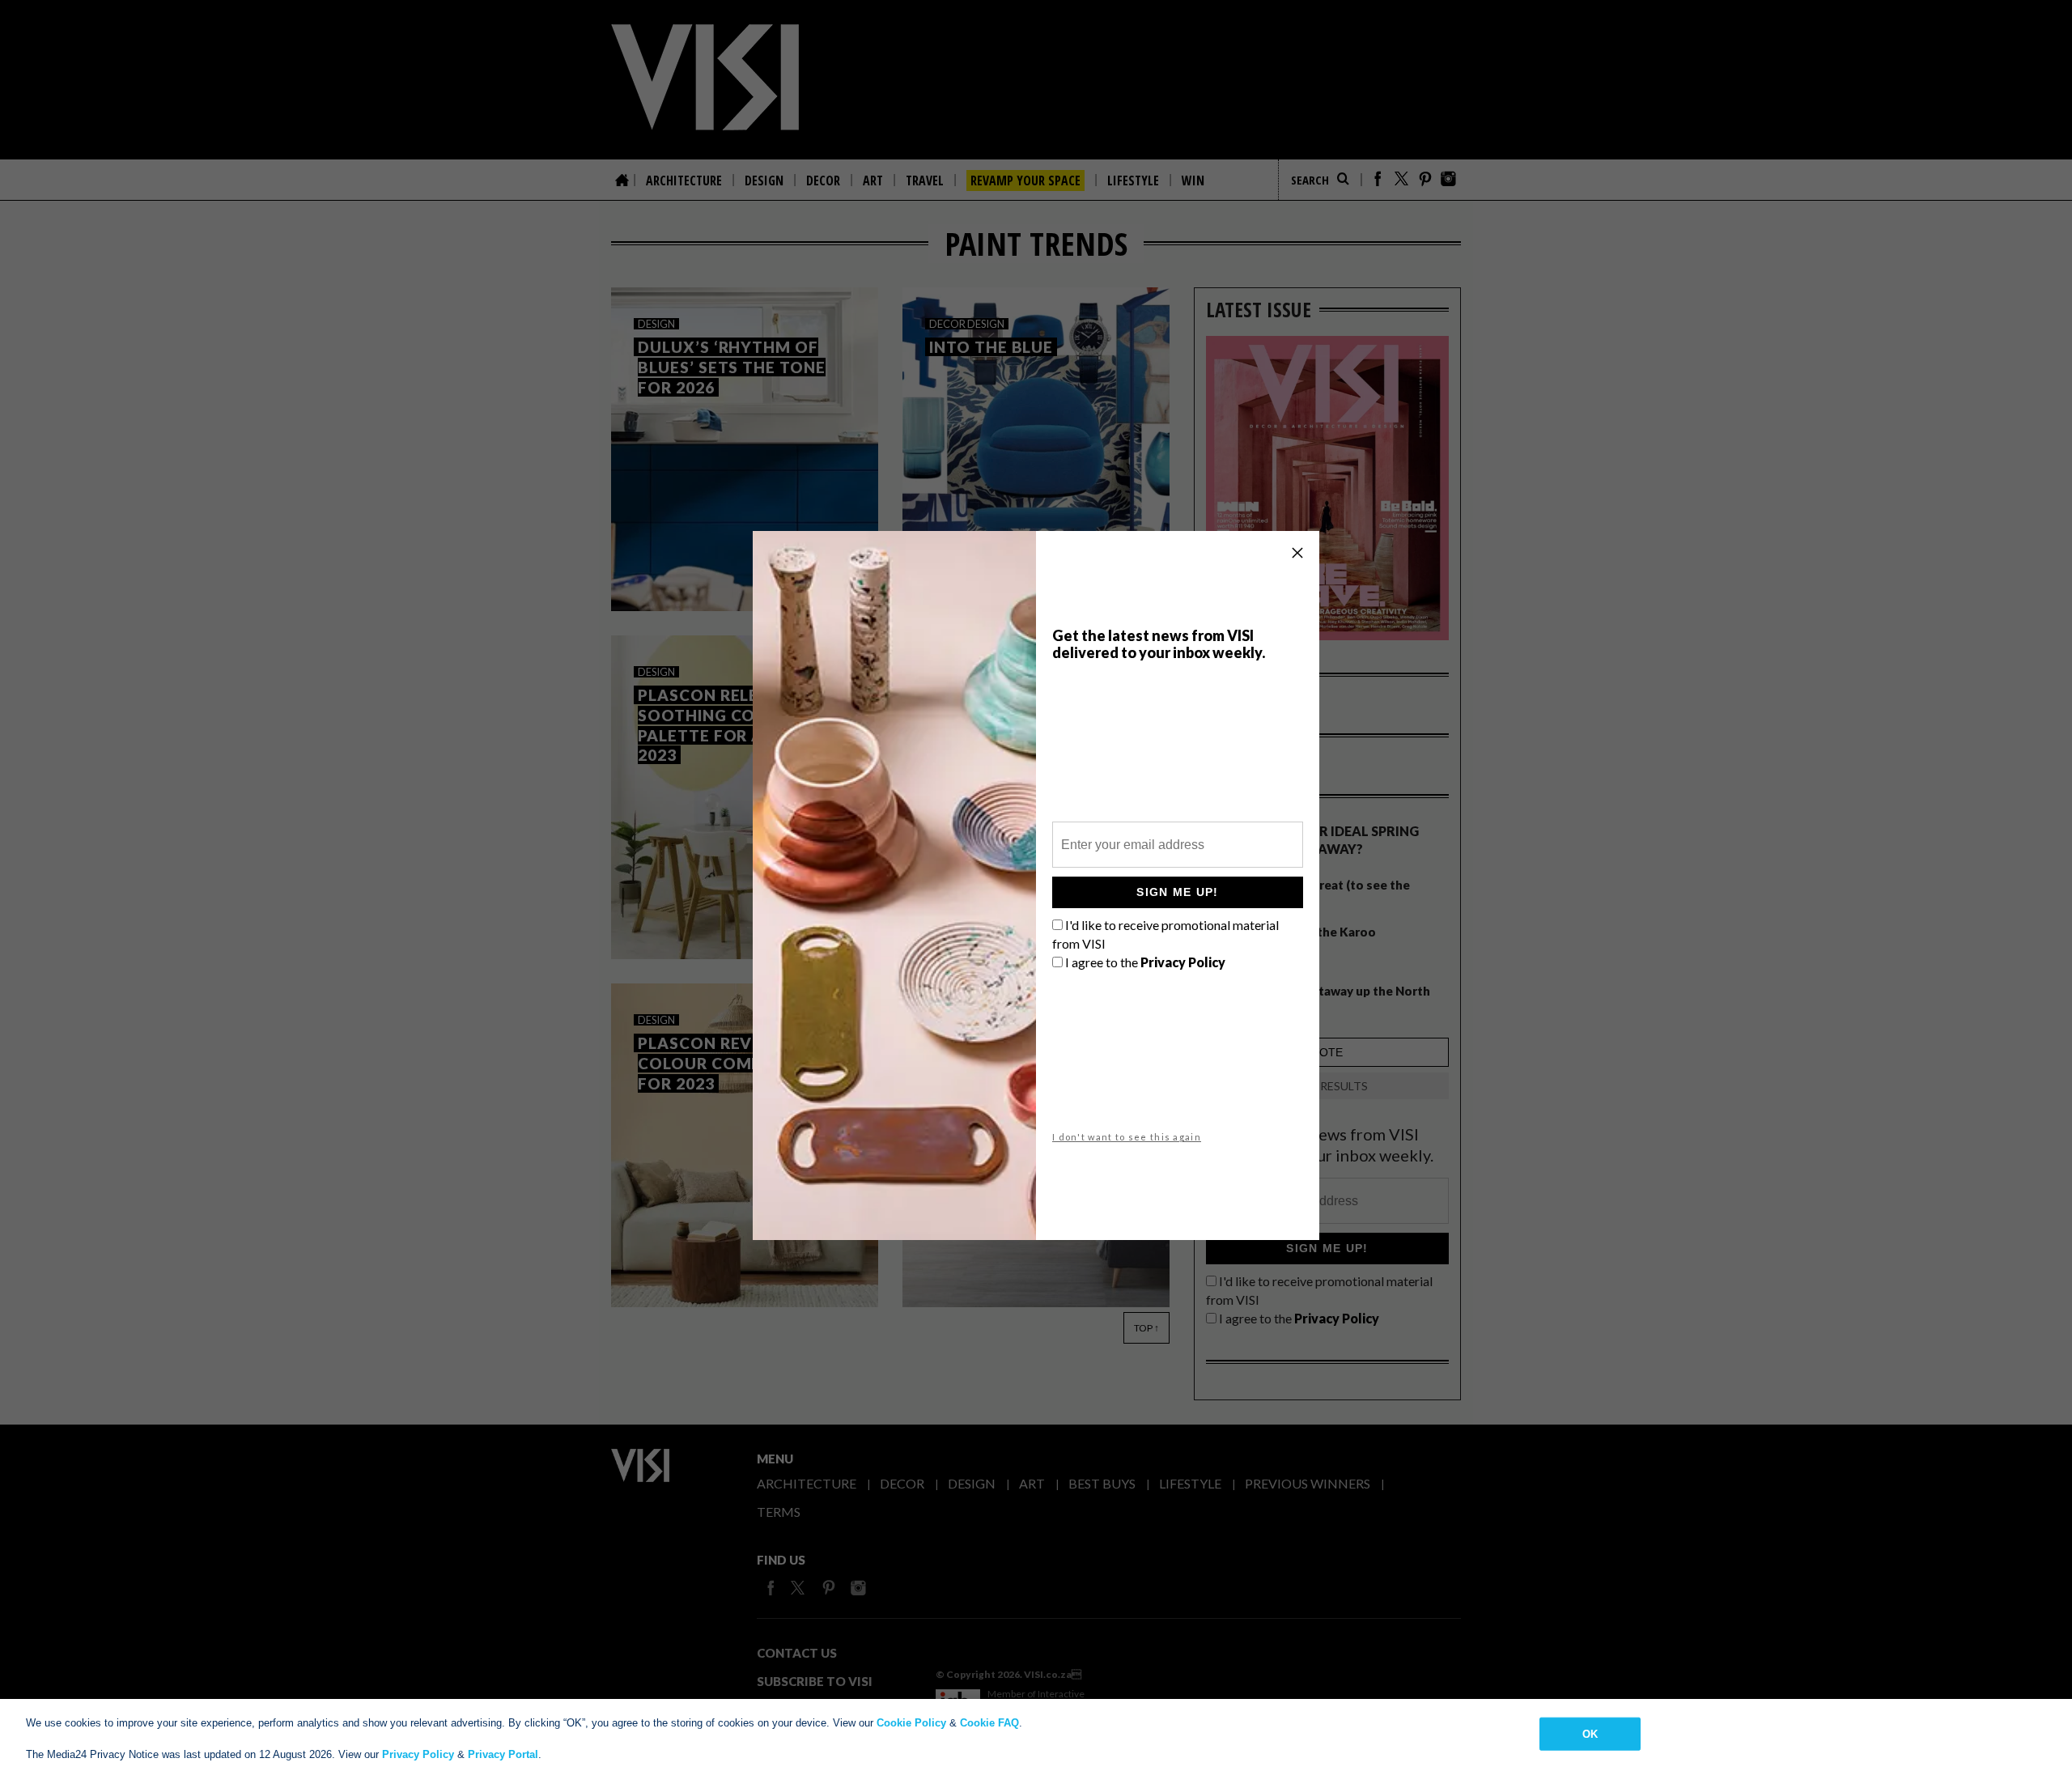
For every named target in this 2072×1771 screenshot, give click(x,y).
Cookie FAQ (989, 1723)
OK (1590, 1733)
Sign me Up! (1177, 892)
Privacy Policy (418, 1754)
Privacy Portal (503, 1754)
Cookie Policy (911, 1723)
